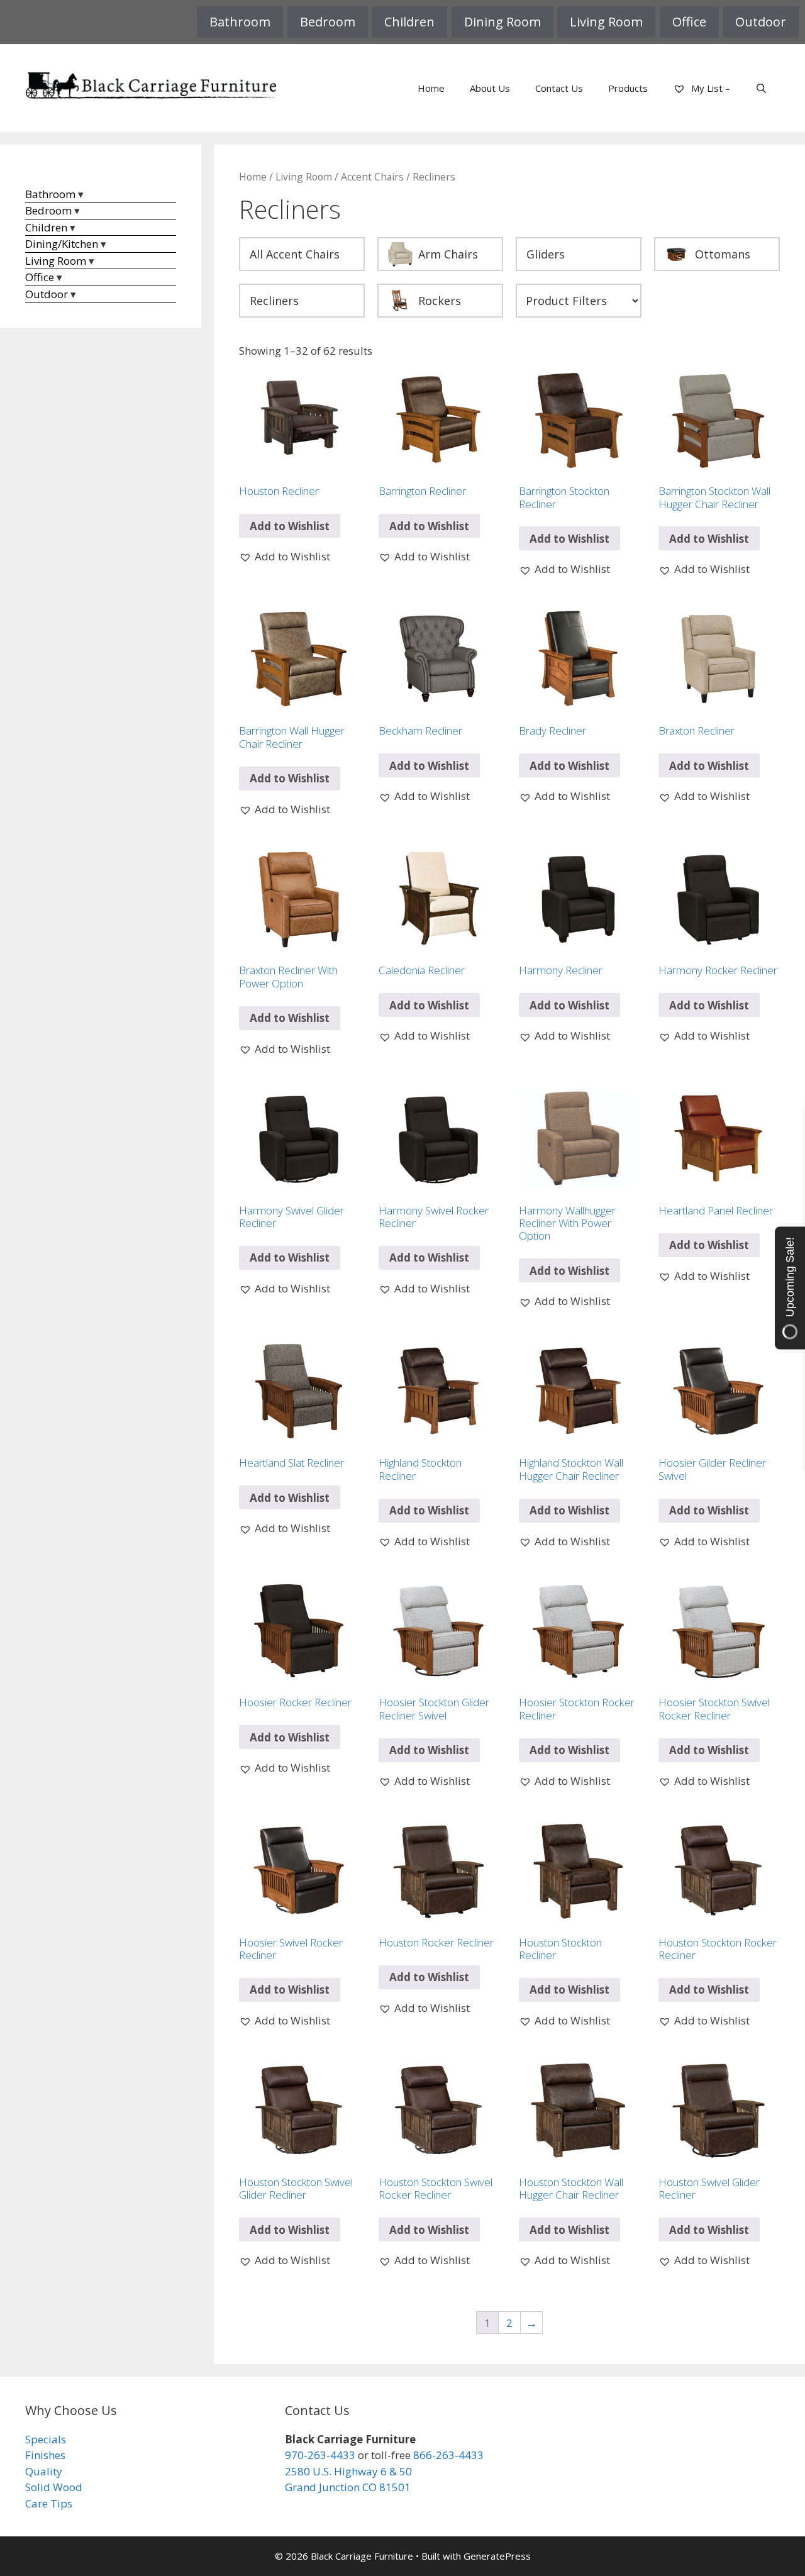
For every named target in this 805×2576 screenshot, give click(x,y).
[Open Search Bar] (761, 88)
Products (628, 88)
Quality (44, 2471)
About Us (490, 88)
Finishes (45, 2455)
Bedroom (328, 22)
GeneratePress (497, 2556)
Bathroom (240, 22)
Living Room (606, 22)
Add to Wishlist (290, 526)
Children (409, 22)
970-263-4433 (320, 2455)
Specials (46, 2439)
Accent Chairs (372, 177)
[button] (285, 557)
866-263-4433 (448, 2455)
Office (689, 22)
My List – (709, 88)
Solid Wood (54, 2487)
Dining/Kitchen (62, 244)
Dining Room (502, 22)
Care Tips (49, 2503)
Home (431, 88)
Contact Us (559, 88)
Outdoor (761, 22)
